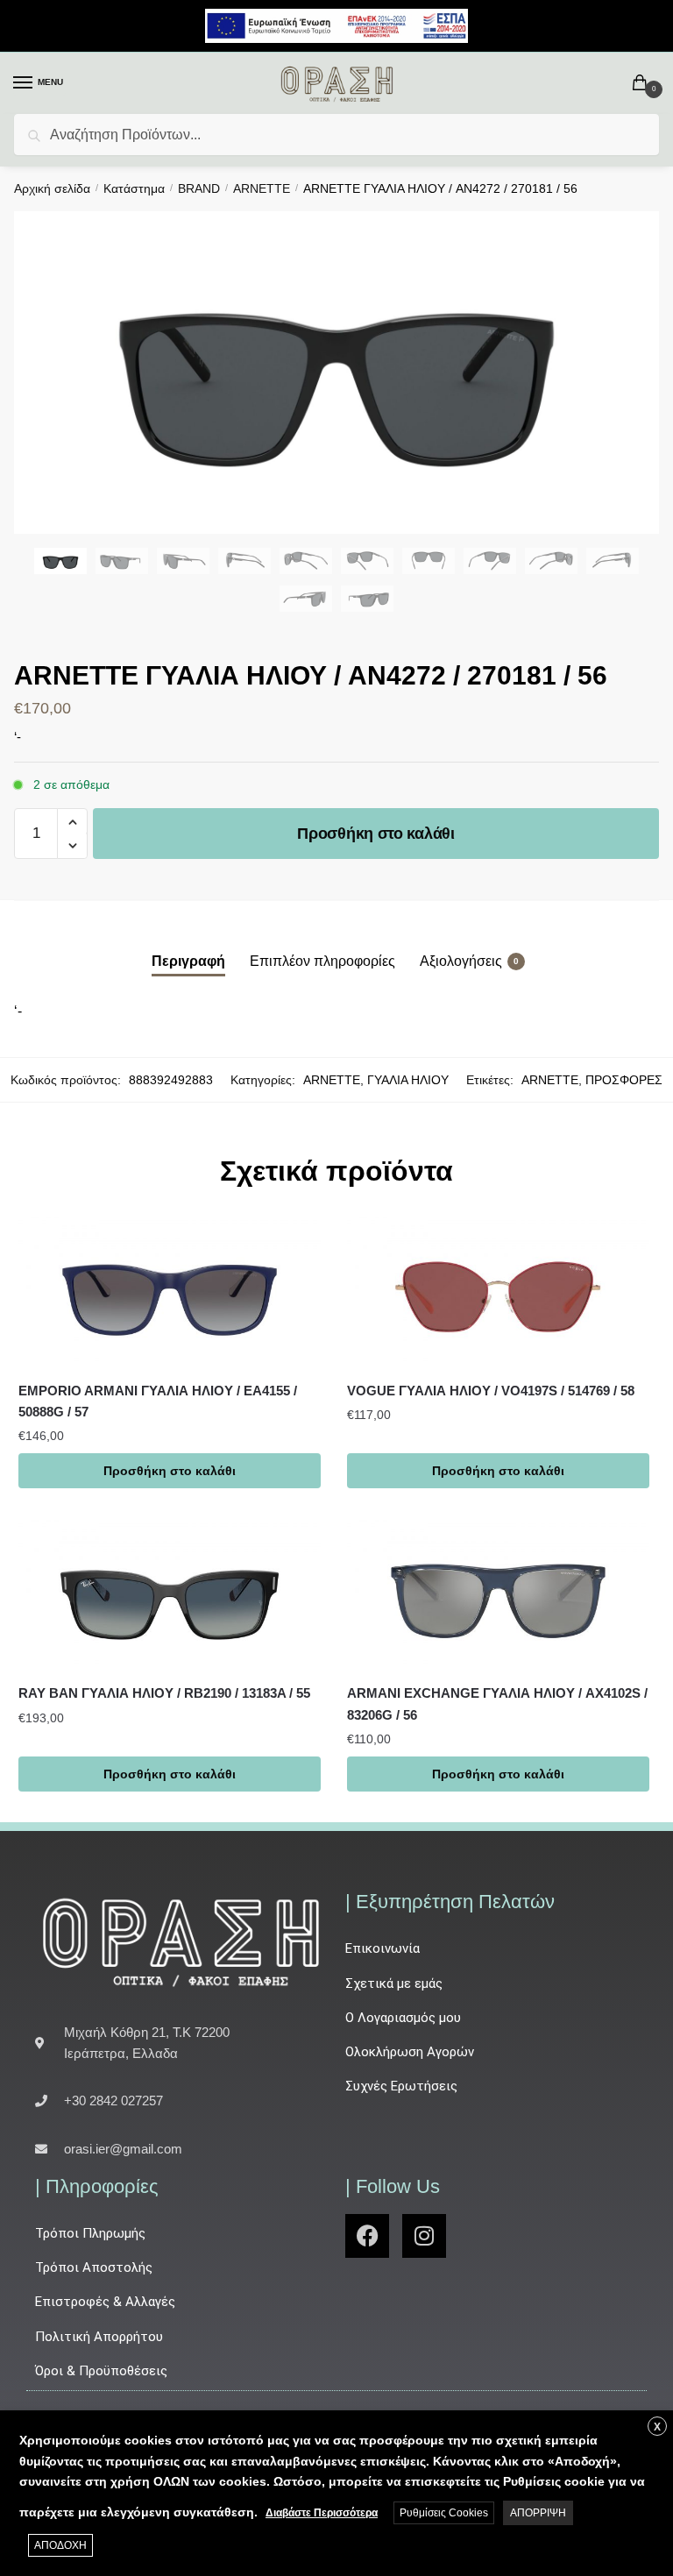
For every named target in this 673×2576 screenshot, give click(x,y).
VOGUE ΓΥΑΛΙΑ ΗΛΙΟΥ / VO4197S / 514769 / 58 (491, 1391)
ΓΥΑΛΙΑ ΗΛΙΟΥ (408, 1080)
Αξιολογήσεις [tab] (461, 961)
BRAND (199, 188)
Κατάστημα (134, 188)
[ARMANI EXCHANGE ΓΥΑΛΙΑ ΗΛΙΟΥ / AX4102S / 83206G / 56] (498, 1595)
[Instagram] (424, 2236)
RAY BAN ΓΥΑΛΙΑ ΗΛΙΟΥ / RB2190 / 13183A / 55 (164, 1693)
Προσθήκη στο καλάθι (375, 834)
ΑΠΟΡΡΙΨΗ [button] (538, 2513)
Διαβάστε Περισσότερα (322, 2513)
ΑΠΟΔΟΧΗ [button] (60, 2545)
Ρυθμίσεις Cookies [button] (444, 2513)
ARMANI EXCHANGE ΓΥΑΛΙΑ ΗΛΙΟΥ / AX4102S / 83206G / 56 (497, 1703)
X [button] (657, 2427)
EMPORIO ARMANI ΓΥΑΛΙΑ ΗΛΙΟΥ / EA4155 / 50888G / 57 (158, 1401)
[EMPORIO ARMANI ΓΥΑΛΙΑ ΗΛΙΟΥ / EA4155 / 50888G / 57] (170, 1292)
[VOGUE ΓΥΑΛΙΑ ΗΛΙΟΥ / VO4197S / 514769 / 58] (498, 1292)
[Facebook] (367, 2236)
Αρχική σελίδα (52, 188)
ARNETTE (262, 188)
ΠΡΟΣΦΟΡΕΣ (624, 1080)
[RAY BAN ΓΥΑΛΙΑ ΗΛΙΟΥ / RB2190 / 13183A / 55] (170, 1595)
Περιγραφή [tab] (188, 961)
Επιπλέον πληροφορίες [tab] (322, 961)
